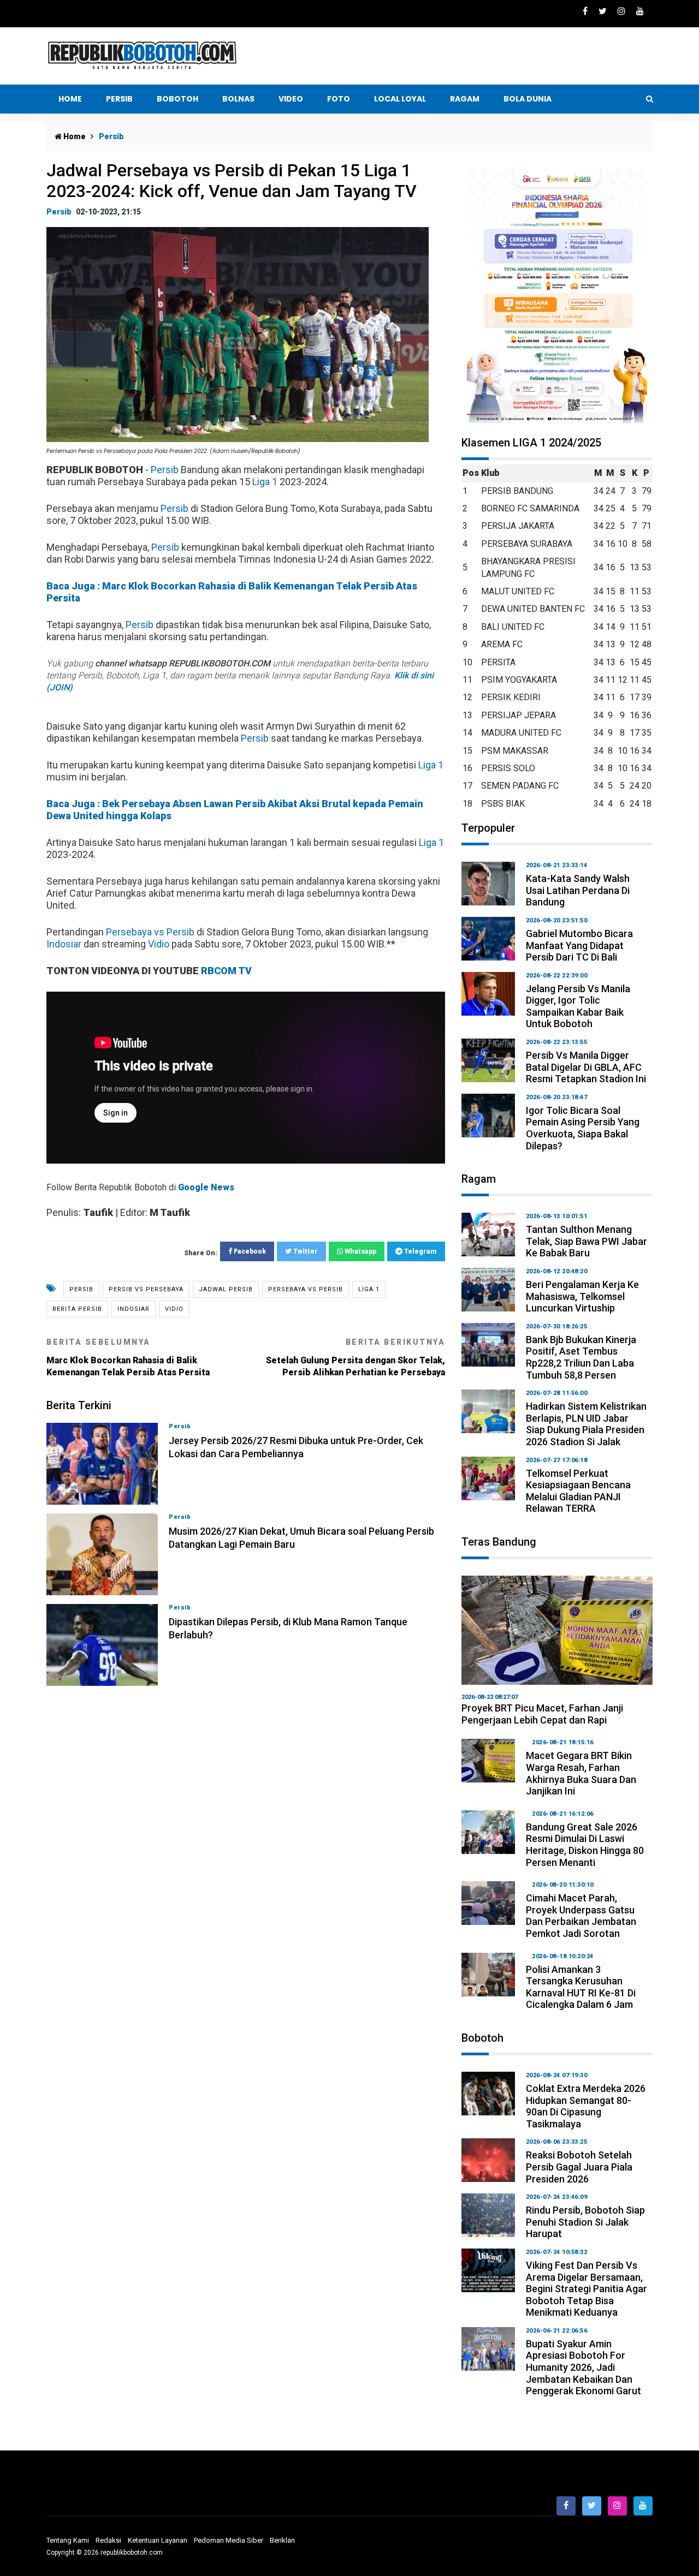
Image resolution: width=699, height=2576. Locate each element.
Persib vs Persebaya (146, 1289)
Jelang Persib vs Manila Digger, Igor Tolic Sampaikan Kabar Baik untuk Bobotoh (578, 1006)
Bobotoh (177, 99)
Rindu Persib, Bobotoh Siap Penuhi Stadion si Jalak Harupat (585, 2222)
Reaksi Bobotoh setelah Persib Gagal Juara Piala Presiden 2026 (579, 2167)
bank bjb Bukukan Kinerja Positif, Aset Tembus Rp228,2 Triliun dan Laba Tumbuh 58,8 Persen (581, 1357)
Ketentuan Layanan (158, 2540)
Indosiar (64, 944)
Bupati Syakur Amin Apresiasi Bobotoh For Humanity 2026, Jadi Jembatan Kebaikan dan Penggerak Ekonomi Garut (584, 2367)
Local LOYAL (400, 99)
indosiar (134, 1309)
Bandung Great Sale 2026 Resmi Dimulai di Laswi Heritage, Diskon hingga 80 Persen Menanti (585, 1845)
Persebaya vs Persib (150, 932)
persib (81, 1289)
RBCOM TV (226, 971)
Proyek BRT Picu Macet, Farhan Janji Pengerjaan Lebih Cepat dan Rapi (542, 1714)
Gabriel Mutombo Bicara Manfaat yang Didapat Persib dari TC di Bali (579, 945)
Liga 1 (265, 482)
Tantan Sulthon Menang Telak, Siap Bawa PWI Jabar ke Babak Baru (587, 1241)
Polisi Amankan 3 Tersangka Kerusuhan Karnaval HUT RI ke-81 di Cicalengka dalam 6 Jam (581, 1987)
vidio (174, 1309)
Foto (339, 99)
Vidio (159, 944)
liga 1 (369, 1289)
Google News (206, 1187)
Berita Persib (77, 1309)
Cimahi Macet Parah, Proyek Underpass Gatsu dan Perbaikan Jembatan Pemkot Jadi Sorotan (581, 1916)
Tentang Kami (68, 2540)
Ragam (465, 99)
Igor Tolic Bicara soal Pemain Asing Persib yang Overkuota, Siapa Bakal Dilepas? (583, 1128)
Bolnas (238, 99)
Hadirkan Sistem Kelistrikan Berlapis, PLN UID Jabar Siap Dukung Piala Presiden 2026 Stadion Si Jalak (586, 1424)
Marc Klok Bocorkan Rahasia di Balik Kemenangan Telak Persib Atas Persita (128, 1358)
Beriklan (282, 2540)
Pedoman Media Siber (229, 2540)
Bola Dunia (528, 99)
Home (70, 99)
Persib (119, 99)
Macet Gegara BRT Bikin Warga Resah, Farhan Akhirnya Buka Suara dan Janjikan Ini (581, 1773)
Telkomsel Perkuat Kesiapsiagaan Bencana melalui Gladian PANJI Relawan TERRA (578, 1491)
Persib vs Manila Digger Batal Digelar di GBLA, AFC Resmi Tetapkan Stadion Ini (586, 1067)
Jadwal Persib (226, 1289)
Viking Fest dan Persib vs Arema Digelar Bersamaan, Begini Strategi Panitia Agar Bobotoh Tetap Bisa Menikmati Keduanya (587, 2289)
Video (291, 99)
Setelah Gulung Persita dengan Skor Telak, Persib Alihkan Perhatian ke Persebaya (356, 1358)
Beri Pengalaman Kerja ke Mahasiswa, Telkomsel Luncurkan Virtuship (582, 1296)
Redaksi (108, 2540)
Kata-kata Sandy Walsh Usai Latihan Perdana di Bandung (578, 890)
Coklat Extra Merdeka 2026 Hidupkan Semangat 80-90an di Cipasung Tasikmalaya (586, 2106)
